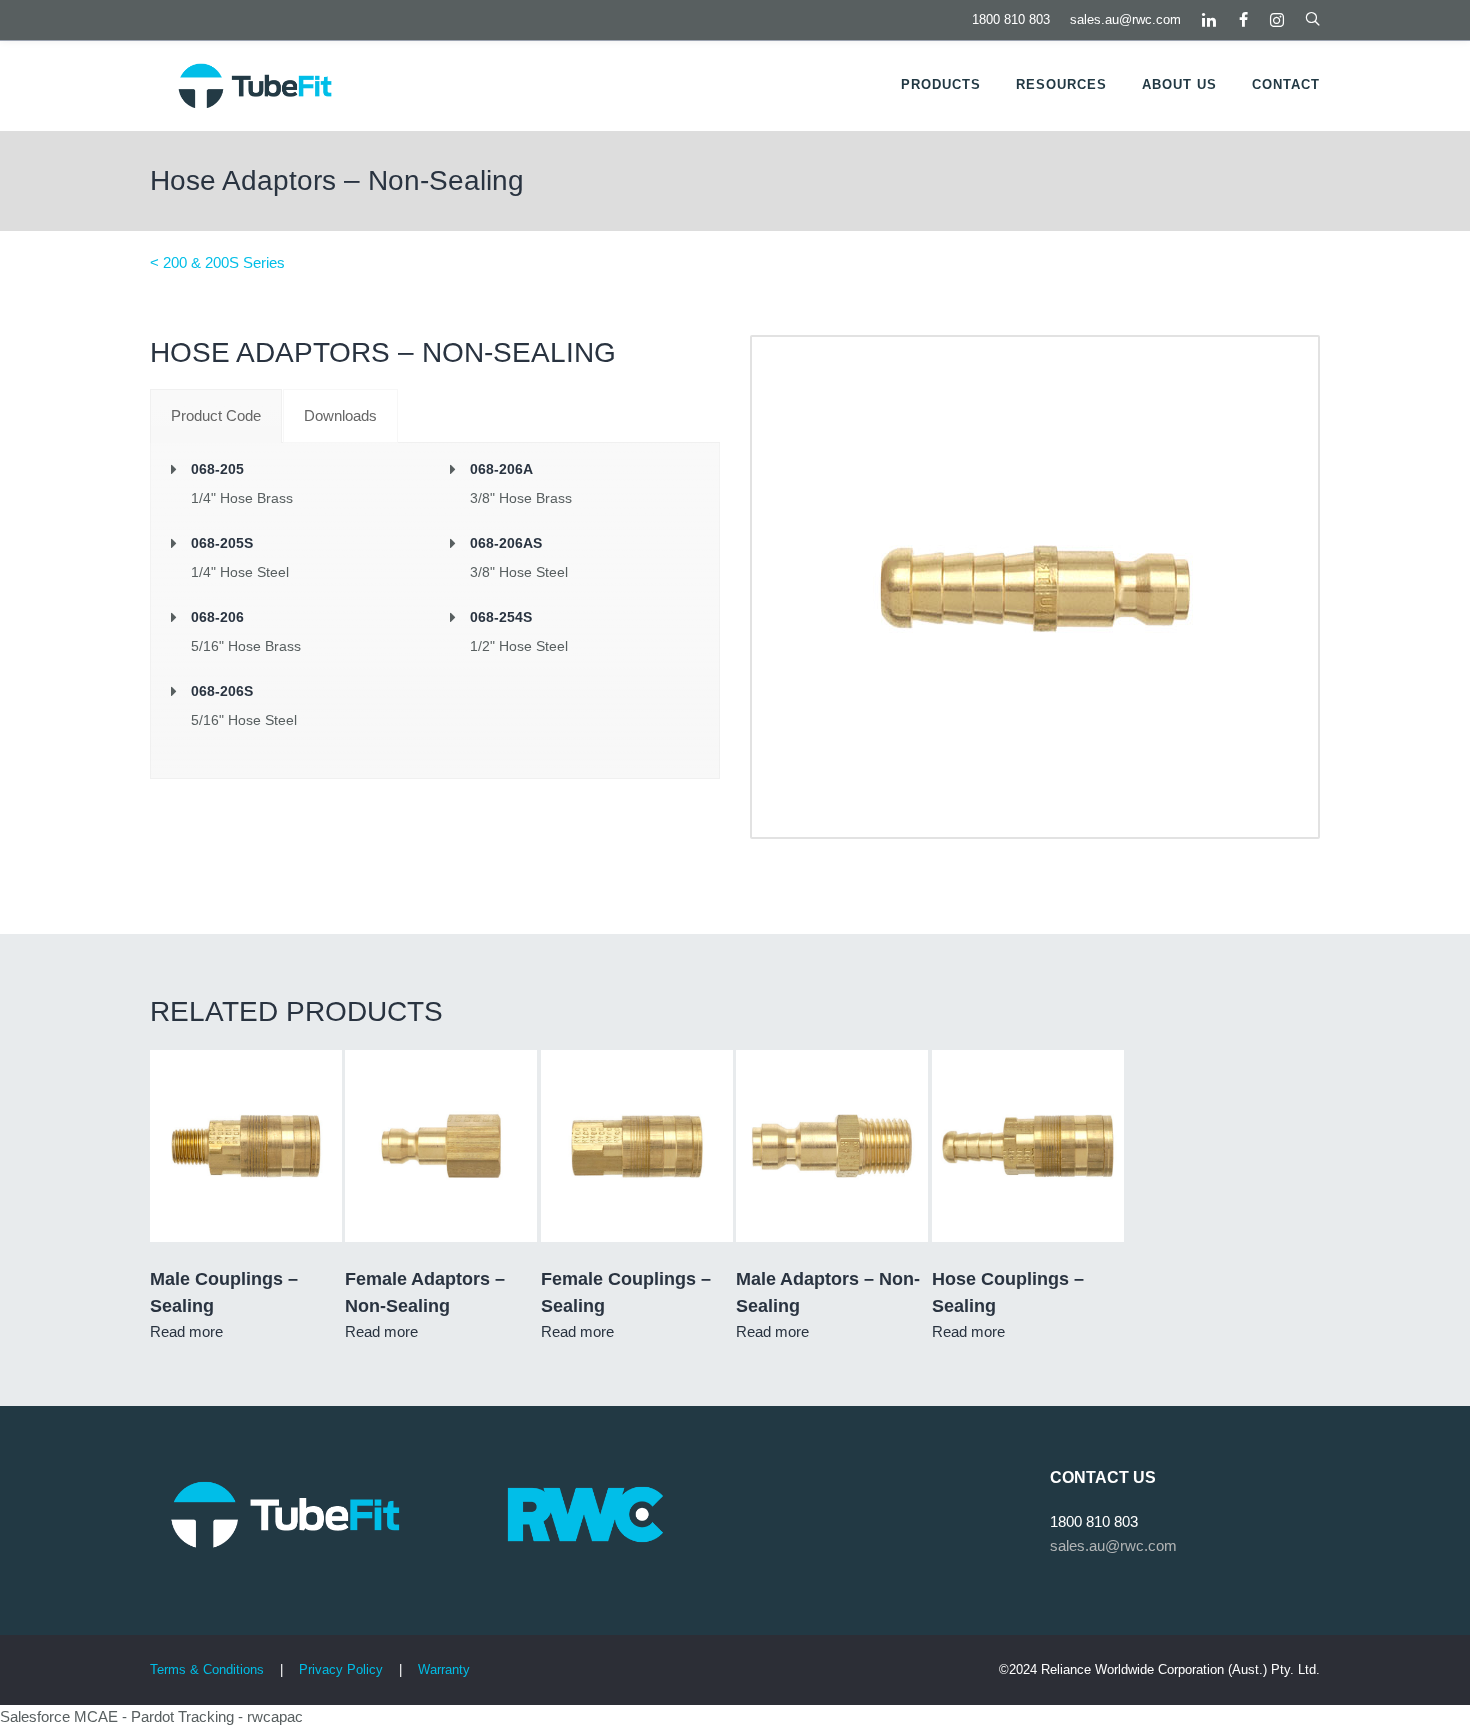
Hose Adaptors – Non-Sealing (337, 180)
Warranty (444, 1669)
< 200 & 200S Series (217, 262)
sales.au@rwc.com (1125, 19)
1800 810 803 (1011, 19)
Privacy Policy (343, 1669)
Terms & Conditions (207, 1669)
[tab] (216, 416)
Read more (186, 1331)
